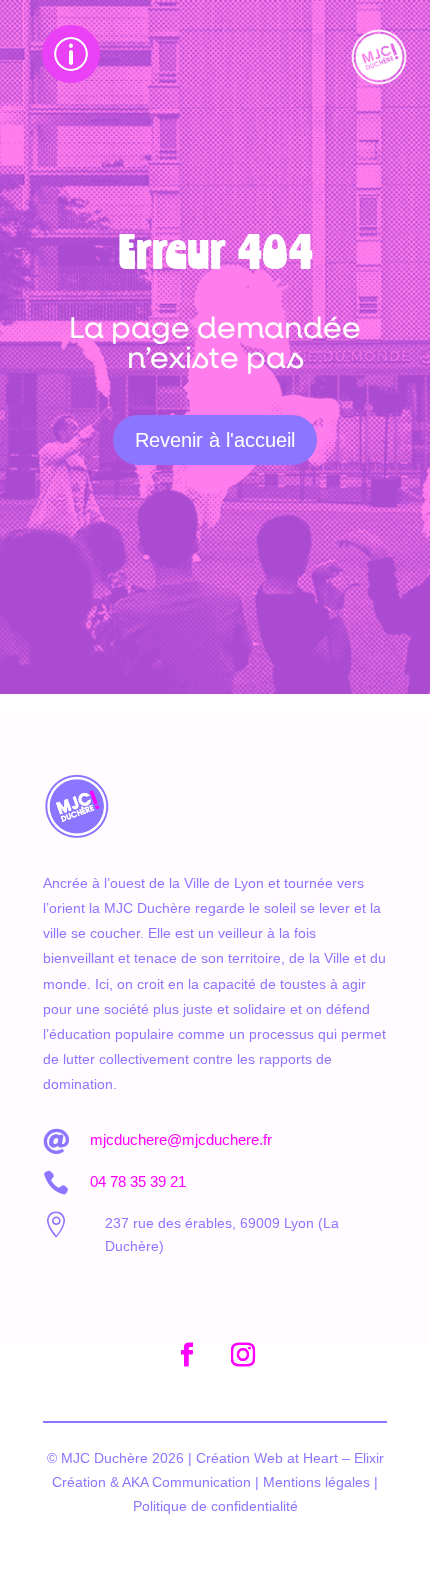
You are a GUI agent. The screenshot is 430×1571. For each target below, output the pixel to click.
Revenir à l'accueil (215, 440)
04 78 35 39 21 (138, 1181)
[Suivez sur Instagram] (243, 1355)
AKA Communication (186, 1482)
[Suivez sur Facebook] (187, 1355)
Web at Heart (294, 1458)
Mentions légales (316, 1482)
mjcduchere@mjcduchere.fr (181, 1139)
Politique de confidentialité (215, 1506)
